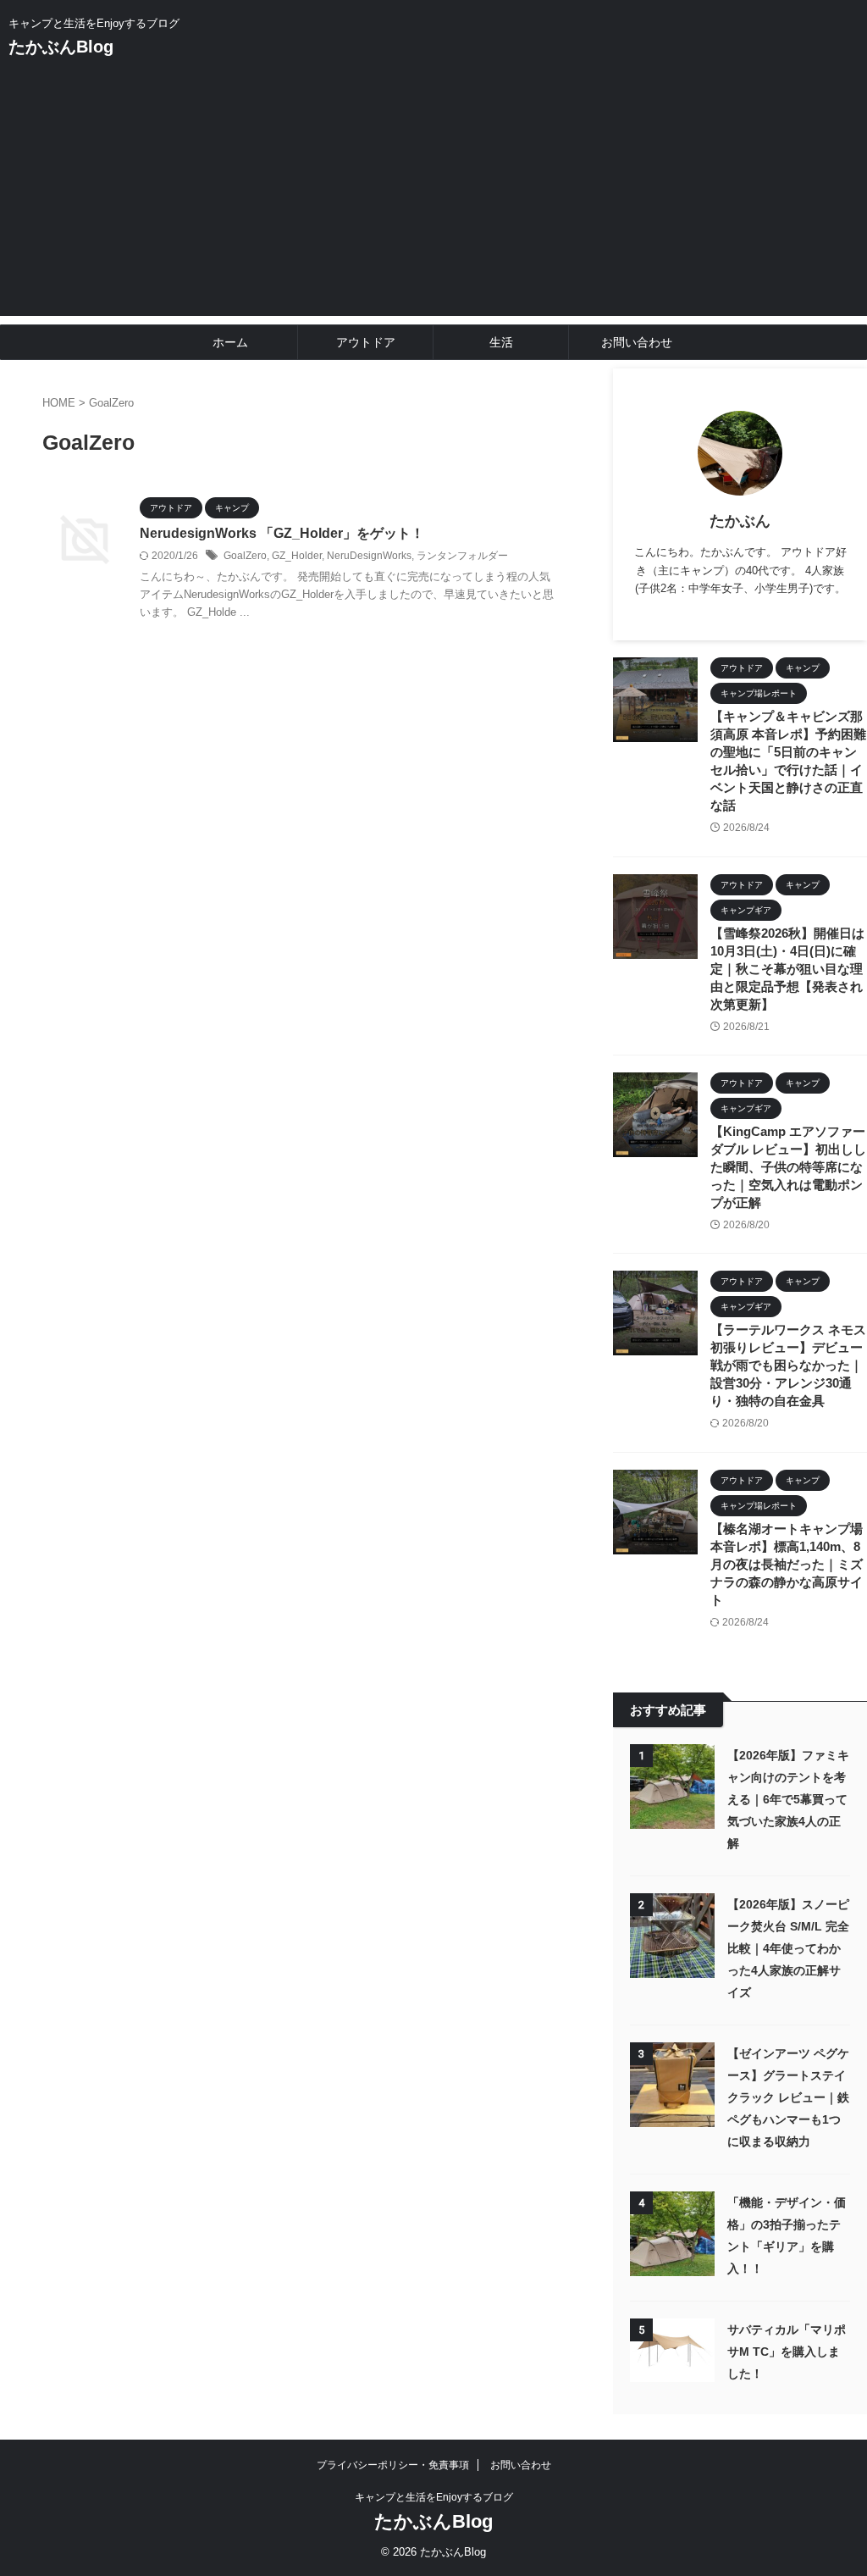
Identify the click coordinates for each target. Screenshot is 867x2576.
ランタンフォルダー (462, 556)
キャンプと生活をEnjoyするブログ (434, 2497)
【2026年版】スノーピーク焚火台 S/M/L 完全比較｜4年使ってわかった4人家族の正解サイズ (788, 1948)
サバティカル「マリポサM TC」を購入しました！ (787, 2352)
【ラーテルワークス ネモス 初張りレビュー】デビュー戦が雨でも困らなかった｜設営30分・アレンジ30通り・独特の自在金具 (788, 1365)
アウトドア (366, 342)
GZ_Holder (297, 556)
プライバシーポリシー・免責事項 (393, 2465)
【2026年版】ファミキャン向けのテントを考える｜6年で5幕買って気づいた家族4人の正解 (788, 1799)
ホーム (230, 342)
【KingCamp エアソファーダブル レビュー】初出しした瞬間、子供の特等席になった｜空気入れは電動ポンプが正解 (788, 1167)
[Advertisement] (433, 197)
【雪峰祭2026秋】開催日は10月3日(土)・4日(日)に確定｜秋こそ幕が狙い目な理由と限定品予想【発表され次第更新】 (787, 969)
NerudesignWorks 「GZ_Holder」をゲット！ (282, 533)
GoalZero (245, 556)
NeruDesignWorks (369, 556)
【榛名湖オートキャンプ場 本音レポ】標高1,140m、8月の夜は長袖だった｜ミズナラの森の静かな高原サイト (787, 1564)
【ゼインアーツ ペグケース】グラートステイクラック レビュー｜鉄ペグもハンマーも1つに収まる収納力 (788, 2097)
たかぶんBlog (61, 47)
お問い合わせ (637, 342)
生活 (501, 342)
